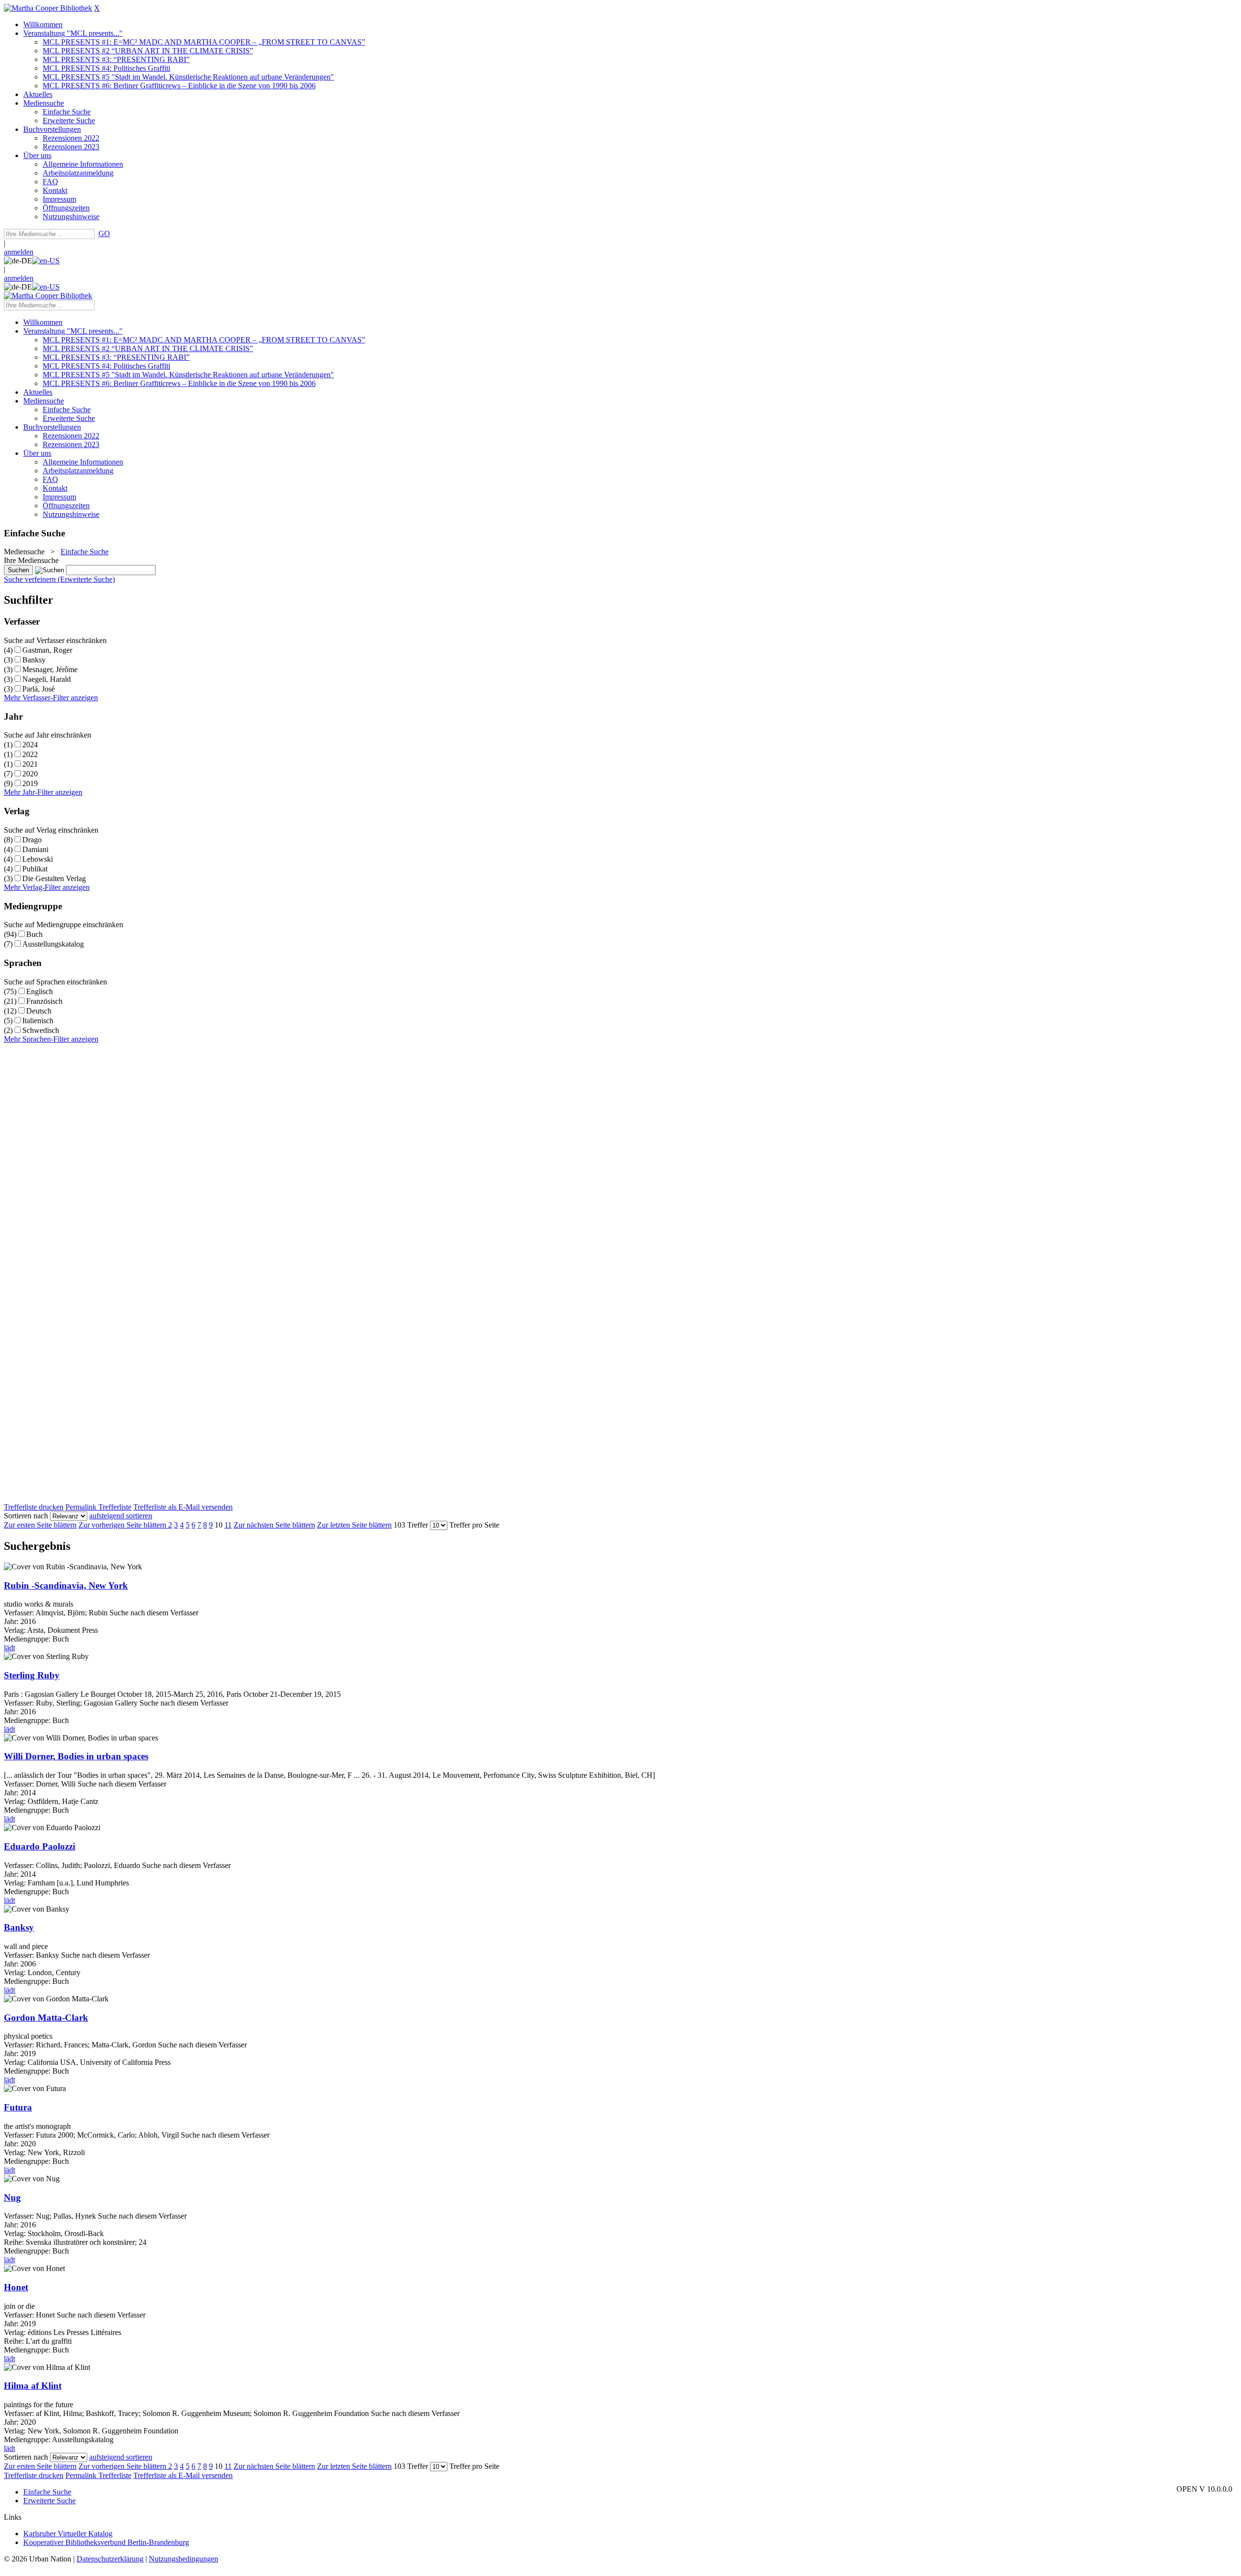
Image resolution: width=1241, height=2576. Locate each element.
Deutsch (39, 1011)
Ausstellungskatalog (53, 944)
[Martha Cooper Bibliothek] (48, 8)
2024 (30, 745)
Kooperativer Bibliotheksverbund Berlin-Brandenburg (106, 2542)
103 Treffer (411, 1525)
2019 (30, 783)
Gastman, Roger (47, 650)
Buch (34, 934)
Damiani (35, 849)
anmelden (19, 252)
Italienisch (38, 1021)
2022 (30, 754)
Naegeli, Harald (47, 679)
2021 (30, 764)
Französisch (44, 1001)
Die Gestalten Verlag (54, 878)
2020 (30, 774)
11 (228, 1525)
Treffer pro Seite (474, 1525)
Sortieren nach (26, 1516)
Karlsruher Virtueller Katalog (68, 2534)
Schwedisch (41, 1030)
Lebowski (38, 859)
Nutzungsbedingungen (183, 2559)
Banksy (34, 660)
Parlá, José (39, 689)
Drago (32, 840)
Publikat (35, 869)
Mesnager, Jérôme (50, 669)
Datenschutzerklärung (110, 2559)
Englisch (40, 991)
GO (104, 233)
